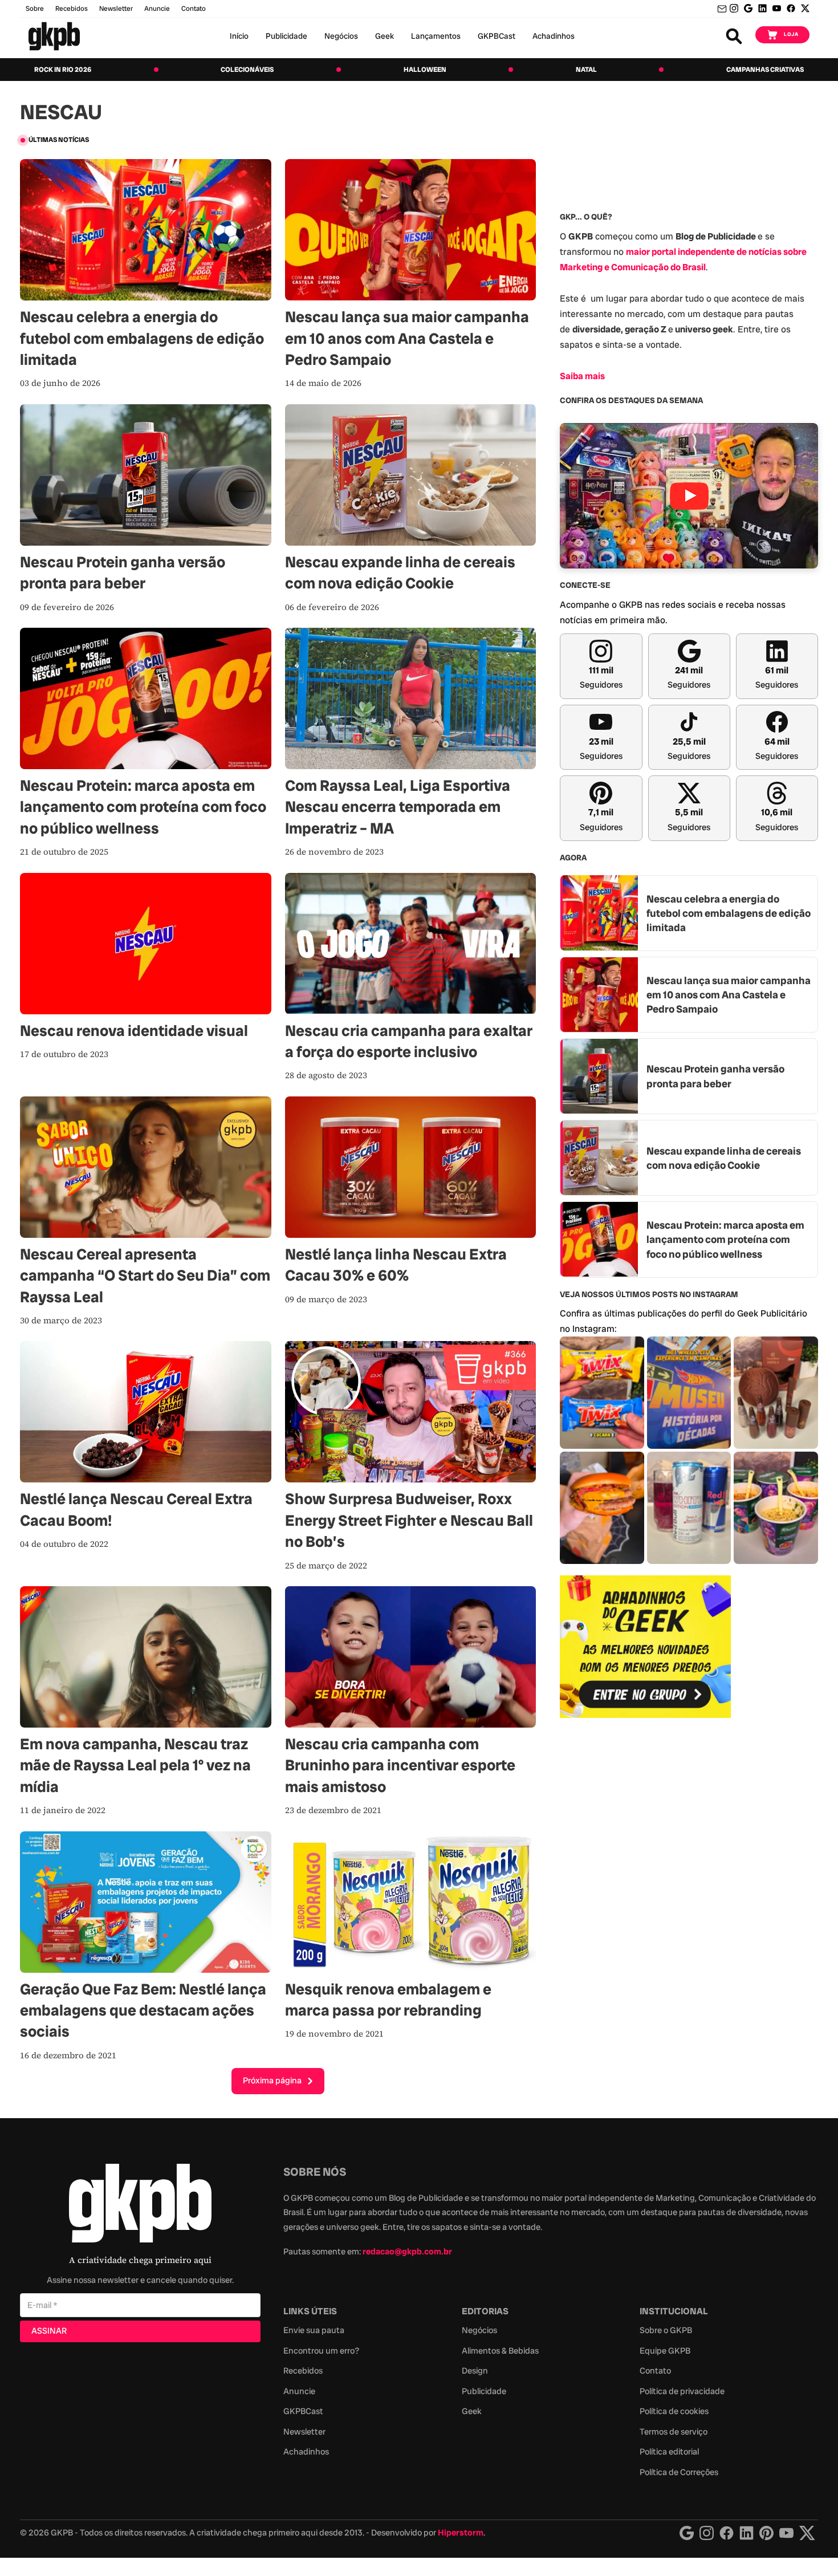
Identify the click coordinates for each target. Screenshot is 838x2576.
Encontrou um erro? (321, 2351)
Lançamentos (436, 36)
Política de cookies (674, 2411)
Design (475, 2371)
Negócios (341, 36)
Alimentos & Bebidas (500, 2351)
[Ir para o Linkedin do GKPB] (762, 8)
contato (194, 9)
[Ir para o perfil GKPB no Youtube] (777, 8)
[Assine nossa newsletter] (722, 9)
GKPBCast (497, 36)
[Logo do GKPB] (140, 2206)
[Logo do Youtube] (786, 2533)
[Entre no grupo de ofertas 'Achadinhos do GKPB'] (645, 1647)
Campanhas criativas (765, 70)
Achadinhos (554, 36)
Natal (586, 70)
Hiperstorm (461, 2533)
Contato (655, 2371)
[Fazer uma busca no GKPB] (734, 36)
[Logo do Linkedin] (747, 2533)
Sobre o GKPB (666, 2330)
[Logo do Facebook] (727, 2533)
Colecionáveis (247, 70)
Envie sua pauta (314, 2330)
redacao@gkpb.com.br (407, 2252)
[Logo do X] (807, 2533)
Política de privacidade (682, 2391)
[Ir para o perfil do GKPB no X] (805, 8)
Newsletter (116, 9)
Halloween (425, 70)
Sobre (35, 9)
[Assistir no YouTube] (689, 496)
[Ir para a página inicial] (54, 36)
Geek (385, 36)
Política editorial (669, 2452)
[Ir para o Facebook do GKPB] (791, 8)
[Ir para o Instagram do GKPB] (734, 8)
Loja (791, 34)
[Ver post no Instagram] (602, 1393)
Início (239, 36)
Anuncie (157, 9)
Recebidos (72, 9)
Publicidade (286, 36)
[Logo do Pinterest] (766, 2533)
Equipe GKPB (665, 2351)
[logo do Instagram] (687, 2533)
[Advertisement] (645, 1912)
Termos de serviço (674, 2432)
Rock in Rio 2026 (63, 70)
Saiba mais (582, 375)
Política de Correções (679, 2472)
